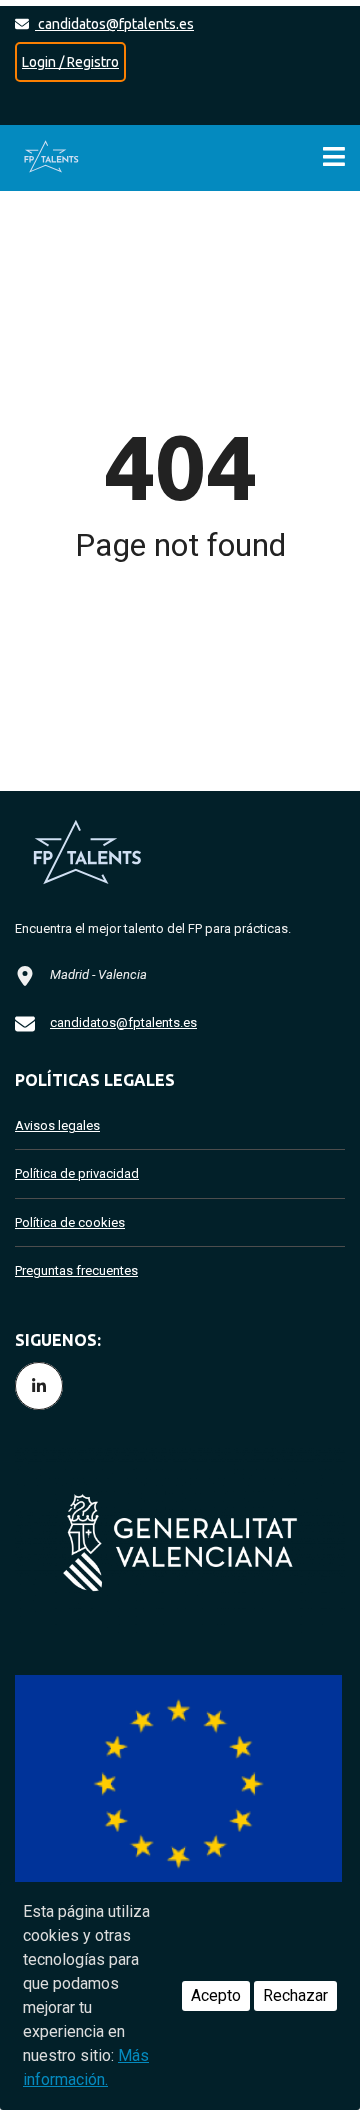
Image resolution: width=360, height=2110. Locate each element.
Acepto (216, 1995)
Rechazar (295, 1995)
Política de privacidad (77, 1173)
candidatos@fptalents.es (114, 24)
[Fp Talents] (55, 158)
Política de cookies (70, 1222)
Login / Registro (70, 62)
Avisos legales (57, 1125)
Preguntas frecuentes (76, 1270)
